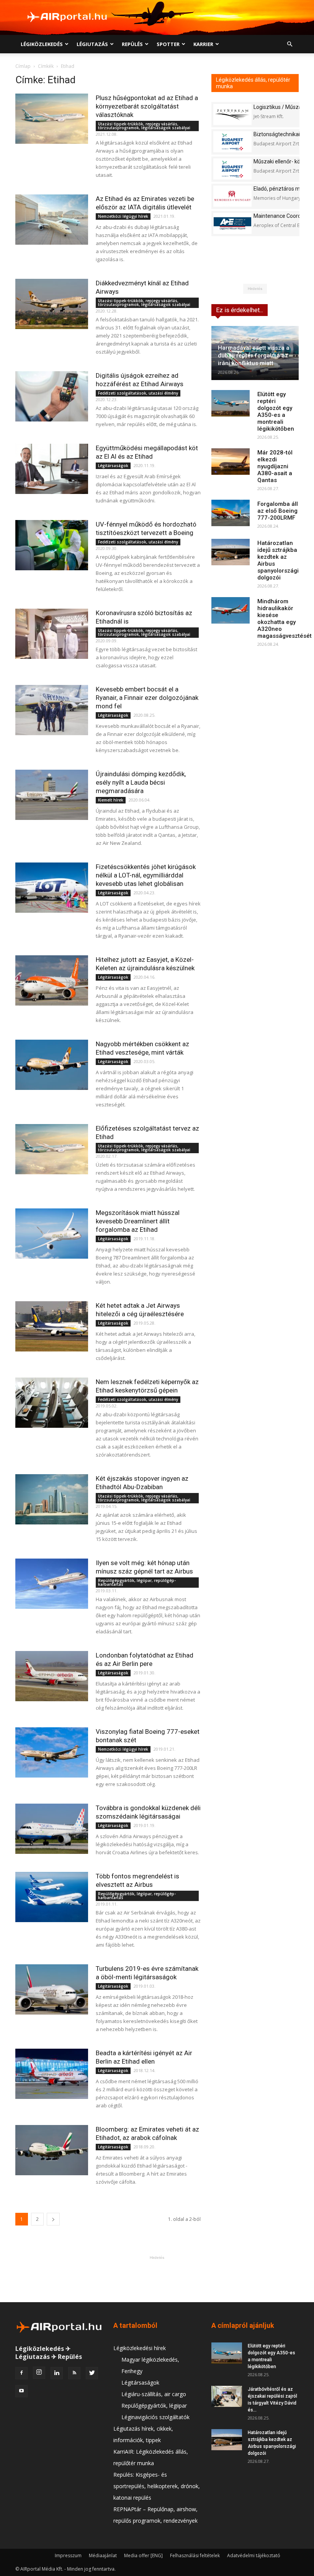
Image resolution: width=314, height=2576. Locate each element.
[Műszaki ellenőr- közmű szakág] (232, 169)
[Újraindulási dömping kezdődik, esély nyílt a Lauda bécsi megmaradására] (52, 795)
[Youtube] (21, 2391)
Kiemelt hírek (111, 800)
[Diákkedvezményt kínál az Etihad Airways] (52, 304)
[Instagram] (39, 2373)
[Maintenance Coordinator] (232, 223)
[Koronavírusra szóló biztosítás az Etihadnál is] (52, 634)
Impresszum (68, 2555)
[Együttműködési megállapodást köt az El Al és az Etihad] (52, 469)
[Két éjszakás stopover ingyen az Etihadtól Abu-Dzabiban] (52, 1499)
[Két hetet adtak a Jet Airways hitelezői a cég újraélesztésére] (52, 1326)
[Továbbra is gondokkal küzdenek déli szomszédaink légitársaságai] (52, 1829)
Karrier (203, 44)
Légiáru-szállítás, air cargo (154, 2394)
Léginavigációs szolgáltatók (155, 2417)
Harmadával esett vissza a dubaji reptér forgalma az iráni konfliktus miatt (254, 356)
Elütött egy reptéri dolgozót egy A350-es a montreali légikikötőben (276, 412)
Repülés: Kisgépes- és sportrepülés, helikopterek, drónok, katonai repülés (157, 2486)
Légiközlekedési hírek (140, 2348)
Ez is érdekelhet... (240, 310)
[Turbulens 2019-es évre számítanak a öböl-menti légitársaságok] (52, 1989)
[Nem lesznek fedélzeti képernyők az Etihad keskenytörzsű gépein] (52, 1403)
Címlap (23, 66)
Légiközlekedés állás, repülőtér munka (253, 83)
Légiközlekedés (42, 44)
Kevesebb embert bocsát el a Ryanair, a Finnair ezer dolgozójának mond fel (147, 698)
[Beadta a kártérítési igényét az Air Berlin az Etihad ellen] (52, 2074)
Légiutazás (92, 44)
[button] (289, 44)
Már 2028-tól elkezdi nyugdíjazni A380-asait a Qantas (275, 466)
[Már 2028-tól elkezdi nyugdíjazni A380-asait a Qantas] (231, 462)
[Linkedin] (57, 2373)
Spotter (168, 44)
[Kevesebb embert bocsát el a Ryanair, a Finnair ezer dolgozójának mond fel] (52, 710)
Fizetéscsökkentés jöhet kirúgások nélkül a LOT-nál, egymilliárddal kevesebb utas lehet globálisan (146, 875)
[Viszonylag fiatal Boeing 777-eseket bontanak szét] (52, 1752)
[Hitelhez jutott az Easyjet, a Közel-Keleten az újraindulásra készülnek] (52, 980)
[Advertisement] (157, 2279)
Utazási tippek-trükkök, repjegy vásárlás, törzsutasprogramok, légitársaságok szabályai (144, 126)
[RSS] (74, 2373)
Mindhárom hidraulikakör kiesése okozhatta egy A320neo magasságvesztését (285, 619)
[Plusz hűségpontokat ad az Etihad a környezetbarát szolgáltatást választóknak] (52, 119)
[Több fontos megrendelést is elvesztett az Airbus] (52, 1897)
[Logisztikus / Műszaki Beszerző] (232, 114)
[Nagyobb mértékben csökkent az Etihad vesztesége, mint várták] (52, 1065)
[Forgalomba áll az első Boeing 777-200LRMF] (231, 513)
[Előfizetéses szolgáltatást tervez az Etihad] (52, 1149)
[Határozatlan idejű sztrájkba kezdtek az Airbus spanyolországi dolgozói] (231, 552)
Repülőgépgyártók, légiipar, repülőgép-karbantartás (137, 1582)
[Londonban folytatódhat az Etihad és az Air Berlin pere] (52, 1676)
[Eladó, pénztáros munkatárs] (232, 196)
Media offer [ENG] (143, 2555)
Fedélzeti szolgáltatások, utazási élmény (138, 393)
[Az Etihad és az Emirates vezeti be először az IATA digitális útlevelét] (52, 220)
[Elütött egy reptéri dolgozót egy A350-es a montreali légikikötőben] (231, 403)
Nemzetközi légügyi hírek (123, 216)
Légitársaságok (113, 466)
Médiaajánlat (103, 2555)
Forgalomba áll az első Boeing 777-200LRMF (278, 511)
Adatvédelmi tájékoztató (254, 2555)
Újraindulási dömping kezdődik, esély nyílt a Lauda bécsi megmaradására (141, 782)
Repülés (132, 44)
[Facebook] (21, 2373)
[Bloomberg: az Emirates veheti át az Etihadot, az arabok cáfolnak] (52, 2150)
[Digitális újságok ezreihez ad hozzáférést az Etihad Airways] (52, 396)
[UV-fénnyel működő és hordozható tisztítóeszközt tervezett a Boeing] (52, 545)
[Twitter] (92, 2373)
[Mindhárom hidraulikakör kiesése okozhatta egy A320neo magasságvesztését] (231, 610)
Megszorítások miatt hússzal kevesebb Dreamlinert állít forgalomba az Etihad (138, 1221)
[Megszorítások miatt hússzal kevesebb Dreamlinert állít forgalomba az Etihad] (52, 1234)
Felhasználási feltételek (195, 2555)
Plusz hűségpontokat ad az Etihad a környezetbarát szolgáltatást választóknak (147, 106)
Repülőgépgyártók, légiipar (154, 2406)
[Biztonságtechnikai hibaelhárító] (232, 142)
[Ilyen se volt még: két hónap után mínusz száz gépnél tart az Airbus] (52, 1584)
